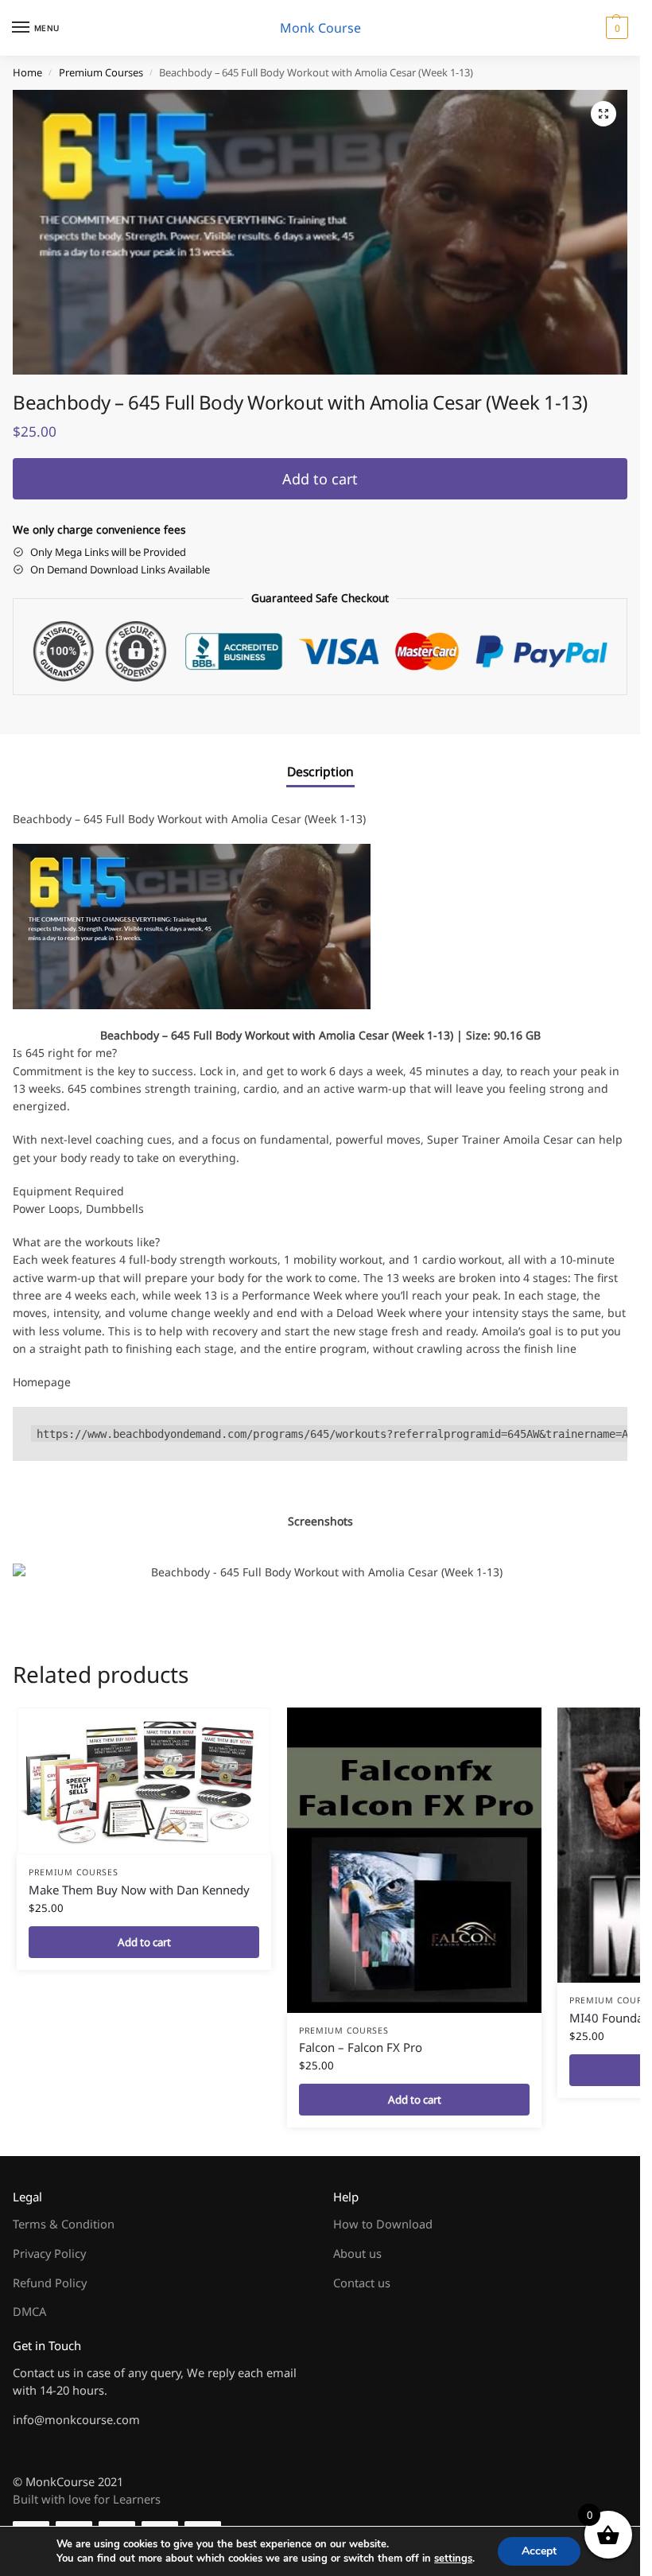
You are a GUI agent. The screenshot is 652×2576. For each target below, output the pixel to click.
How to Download (383, 2224)
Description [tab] (320, 771)
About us (357, 2253)
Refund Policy (50, 2283)
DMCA (29, 2311)
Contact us (362, 2283)
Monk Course (320, 28)
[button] (615, 28)
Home (27, 72)
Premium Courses (101, 72)
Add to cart (320, 479)
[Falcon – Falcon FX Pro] (414, 1860)
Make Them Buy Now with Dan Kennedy (139, 1890)
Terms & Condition (64, 2224)
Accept (539, 2551)
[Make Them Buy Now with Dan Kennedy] (144, 1781)
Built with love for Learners (87, 2499)
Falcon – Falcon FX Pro (361, 2047)
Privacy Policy (49, 2253)
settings (453, 2559)
